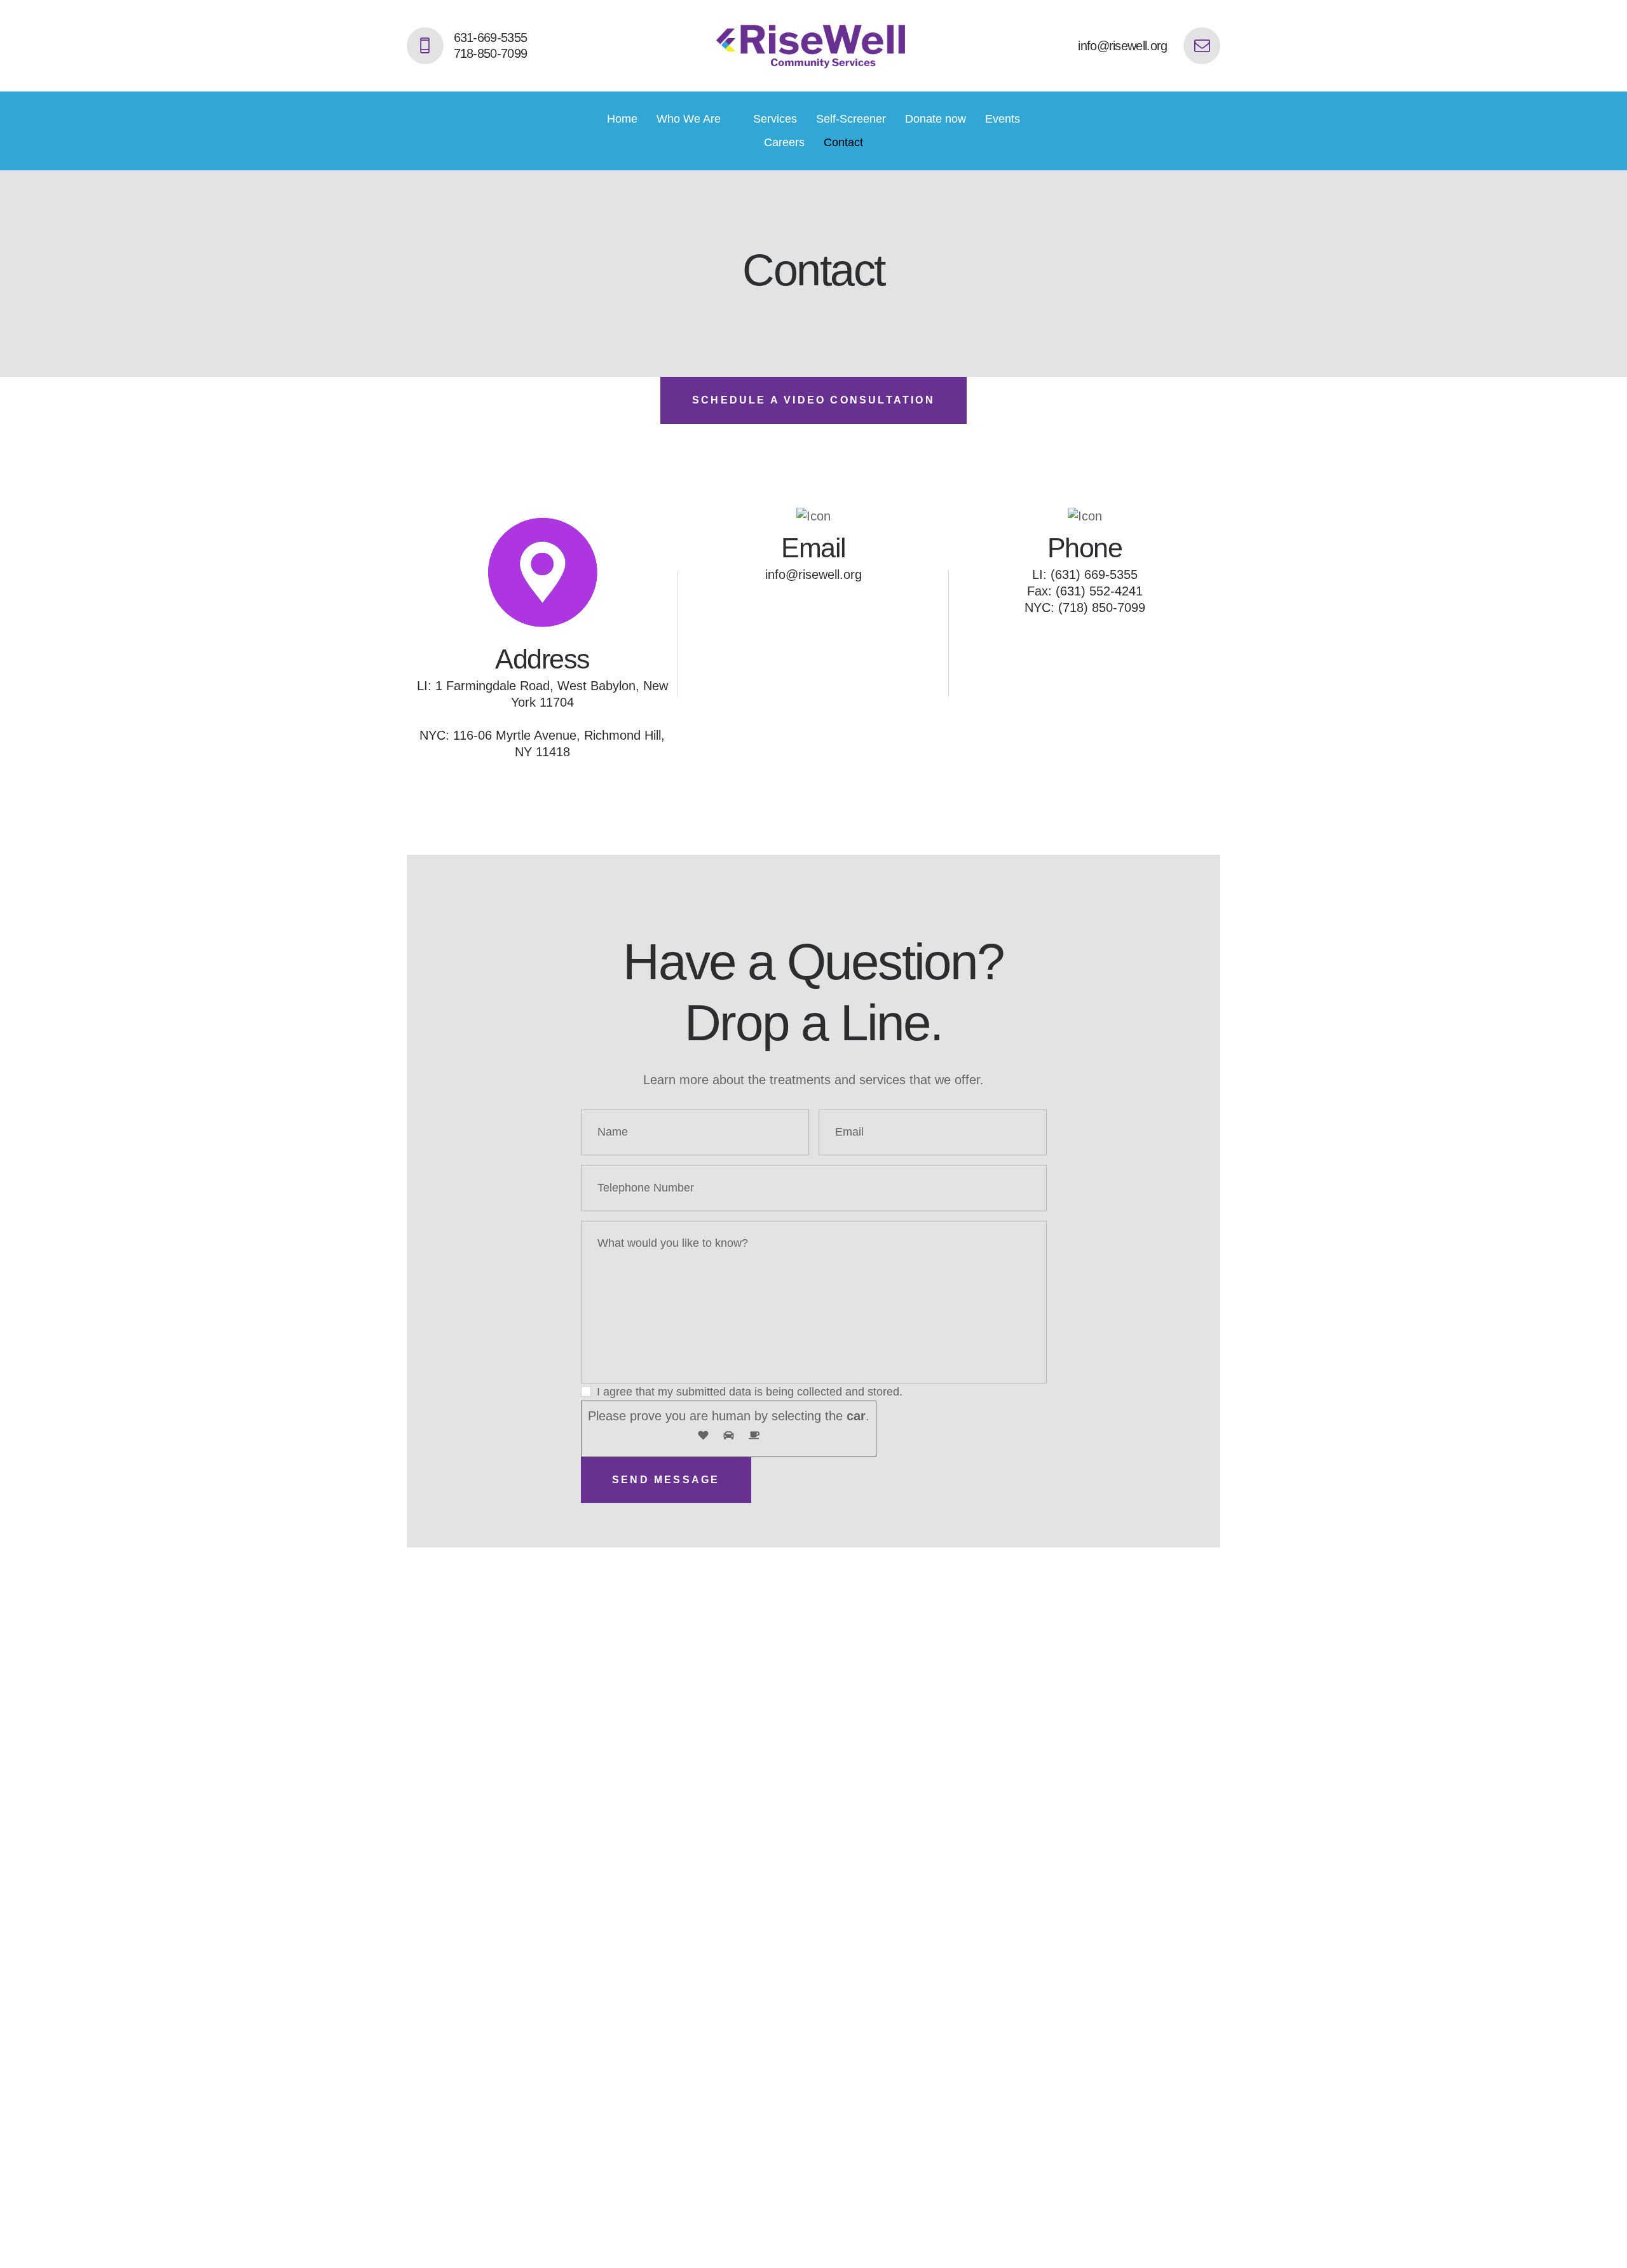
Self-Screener (851, 119)
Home (622, 119)
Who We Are (689, 119)
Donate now (936, 119)
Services (775, 119)
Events (1003, 119)
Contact (843, 142)
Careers (784, 142)
